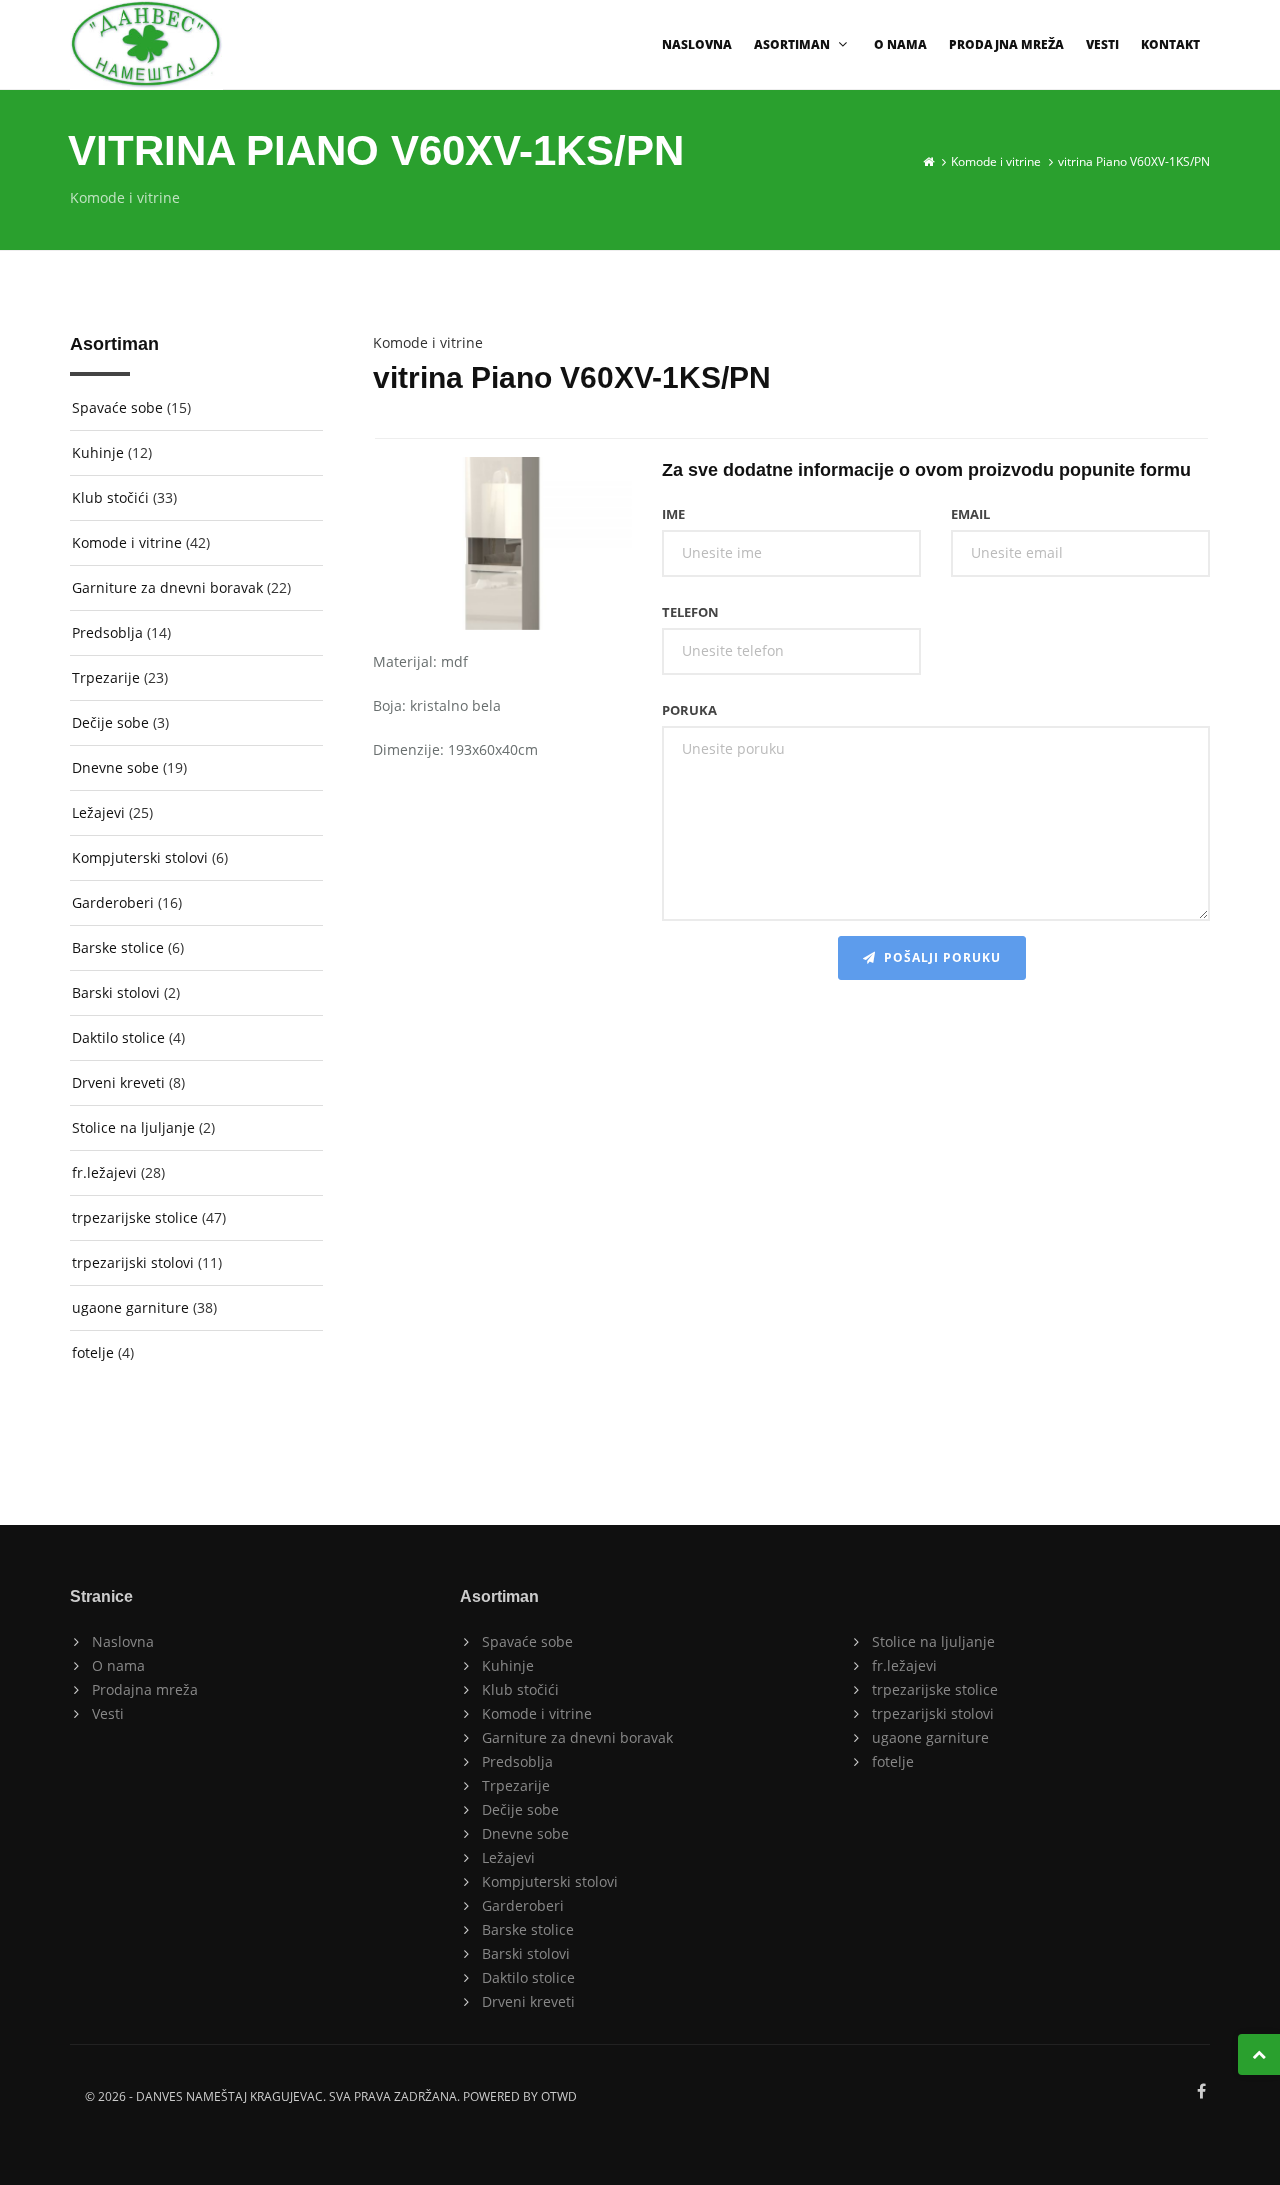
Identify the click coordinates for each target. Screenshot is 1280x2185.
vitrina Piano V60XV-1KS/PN (1134, 161)
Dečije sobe (110, 722)
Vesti (1102, 44)
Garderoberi (113, 902)
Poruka (689, 710)
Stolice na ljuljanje (133, 1127)
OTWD (559, 2096)
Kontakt (1170, 44)
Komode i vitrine (996, 161)
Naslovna (697, 44)
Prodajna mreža (1006, 44)
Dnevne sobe (115, 767)
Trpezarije (106, 677)
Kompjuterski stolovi (140, 857)
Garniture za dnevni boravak (167, 587)
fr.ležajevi (104, 1172)
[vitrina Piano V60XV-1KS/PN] (502, 547)
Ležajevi (98, 812)
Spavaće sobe (117, 407)
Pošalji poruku (938, 957)
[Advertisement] (792, 1147)
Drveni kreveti (118, 1082)
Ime (673, 514)
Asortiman (792, 44)
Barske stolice (118, 947)
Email (970, 514)
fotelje (93, 1352)
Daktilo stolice (118, 1037)
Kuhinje (98, 452)
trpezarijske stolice (135, 1217)
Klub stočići (110, 497)
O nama (900, 44)
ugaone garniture (130, 1307)
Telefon (690, 612)
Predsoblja (107, 632)
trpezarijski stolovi (133, 1262)
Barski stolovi (116, 992)
